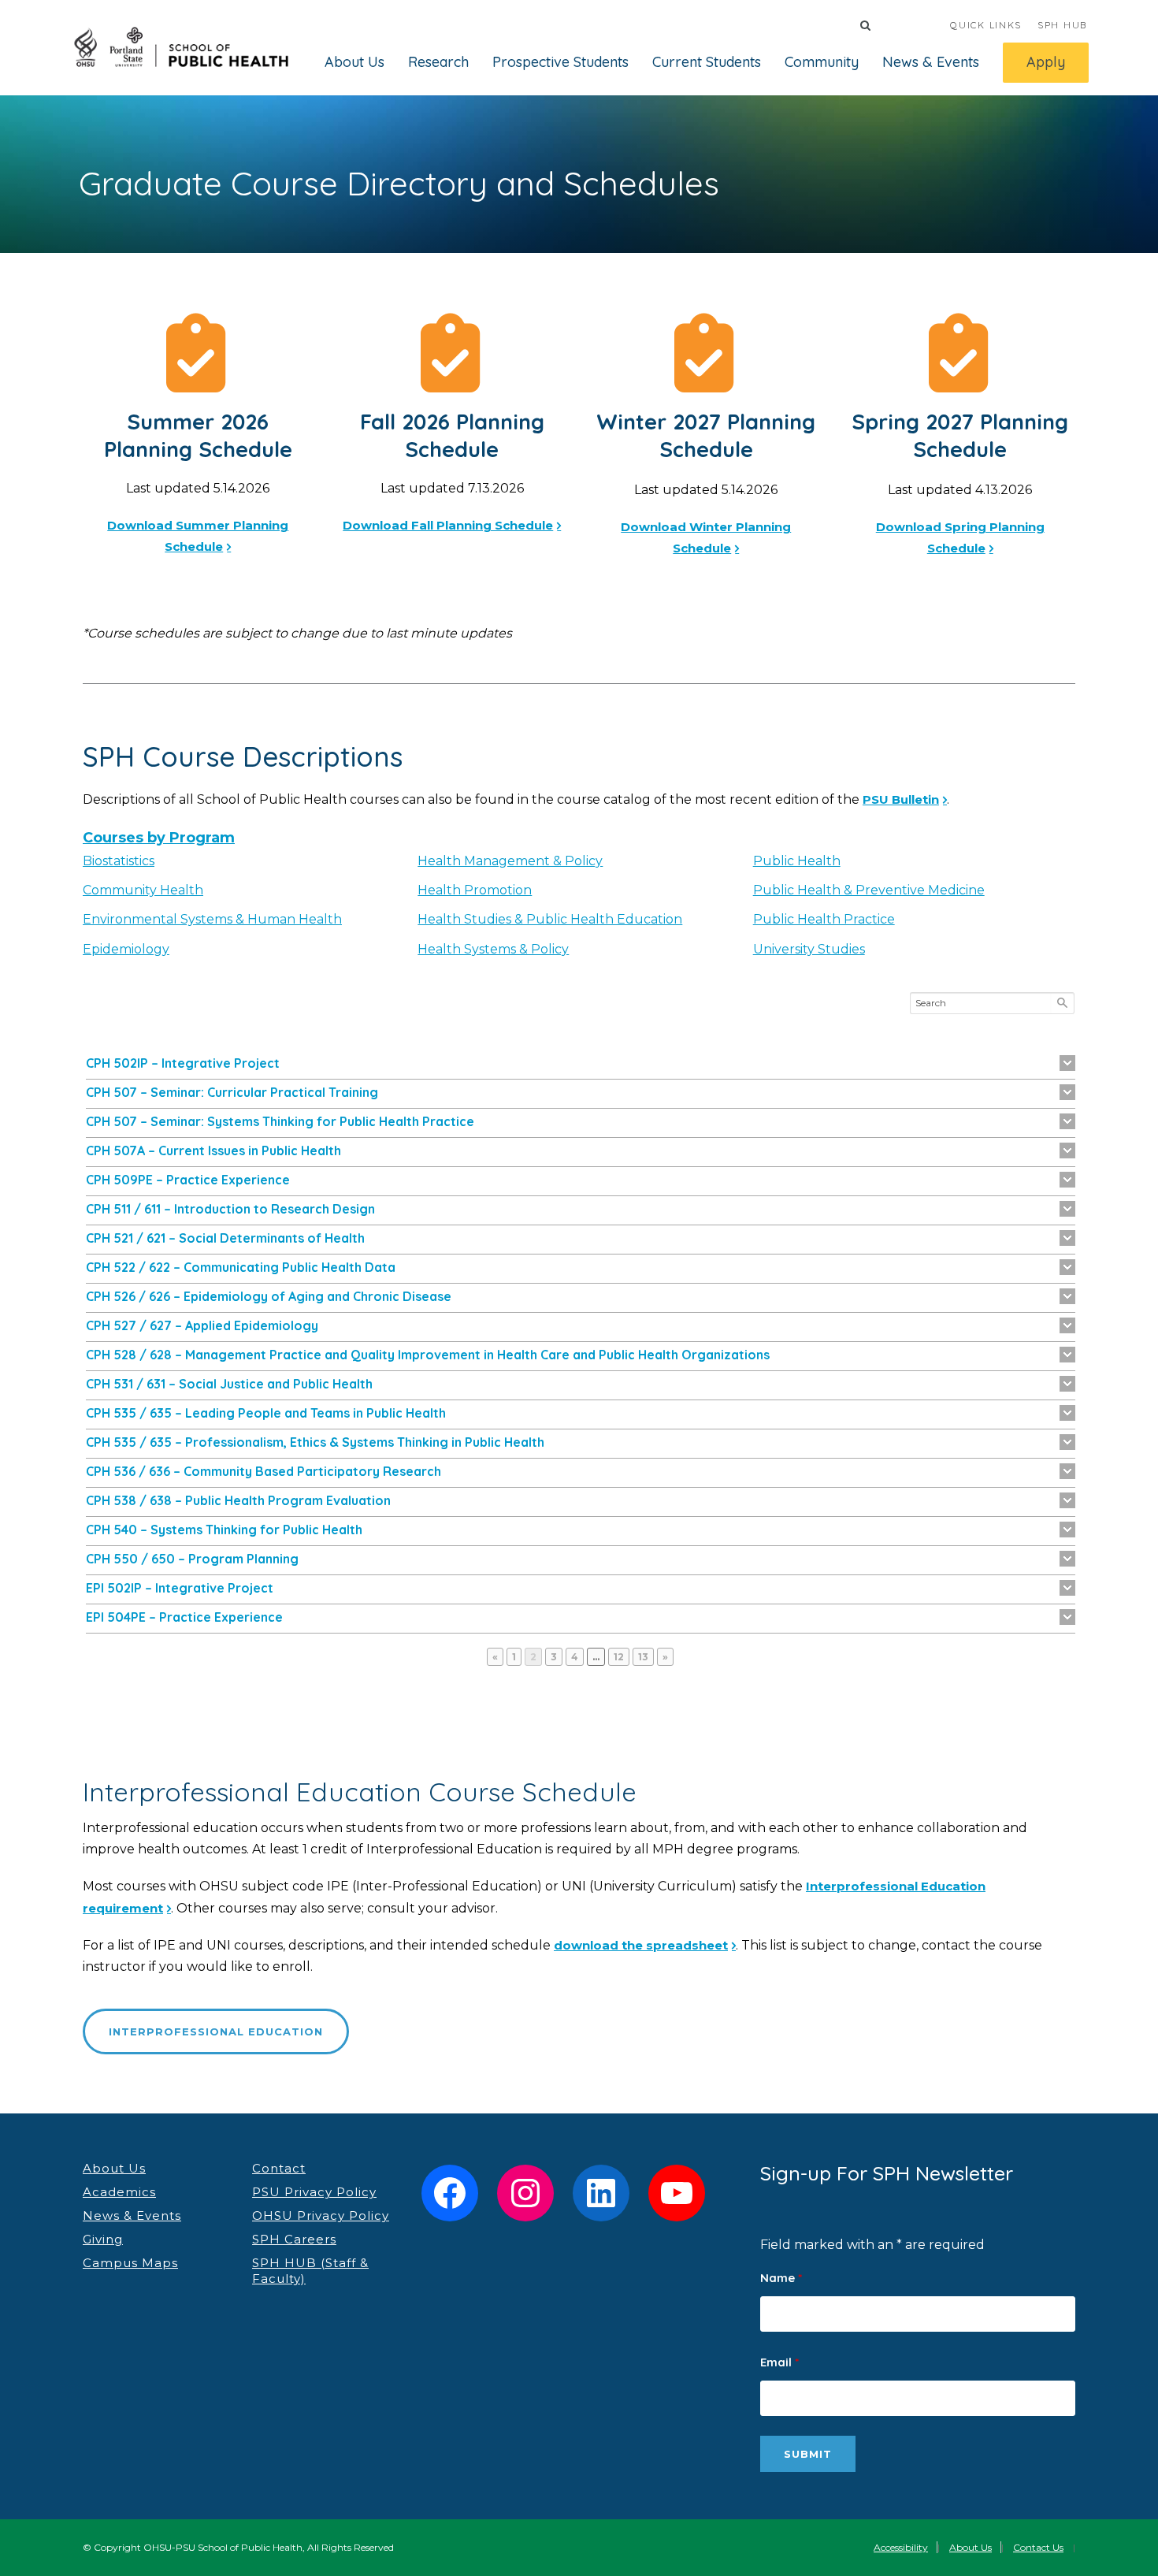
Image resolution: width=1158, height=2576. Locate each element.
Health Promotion (475, 890)
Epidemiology (126, 949)
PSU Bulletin (901, 799)
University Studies (809, 949)
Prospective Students (560, 62)
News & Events (931, 62)
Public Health (797, 861)
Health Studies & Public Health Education (550, 919)
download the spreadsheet (641, 1945)
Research (438, 62)
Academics (119, 2192)
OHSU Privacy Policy (321, 2215)
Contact (279, 2168)
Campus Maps (130, 2263)
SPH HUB (1062, 25)
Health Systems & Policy (493, 949)
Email (779, 2362)
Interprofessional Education (216, 2031)
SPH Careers (294, 2239)
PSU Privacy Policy (314, 2192)
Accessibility (901, 2547)
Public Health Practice (824, 919)
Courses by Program (159, 838)
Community (822, 62)
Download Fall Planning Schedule (448, 525)
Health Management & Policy (510, 861)
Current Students (707, 62)
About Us (354, 62)
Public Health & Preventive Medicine (869, 890)
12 (621, 1656)
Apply (1046, 62)
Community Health (143, 890)
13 (646, 1656)
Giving (103, 2239)
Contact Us (1038, 2547)
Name (781, 2278)
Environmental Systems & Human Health (212, 919)
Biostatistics (119, 861)
